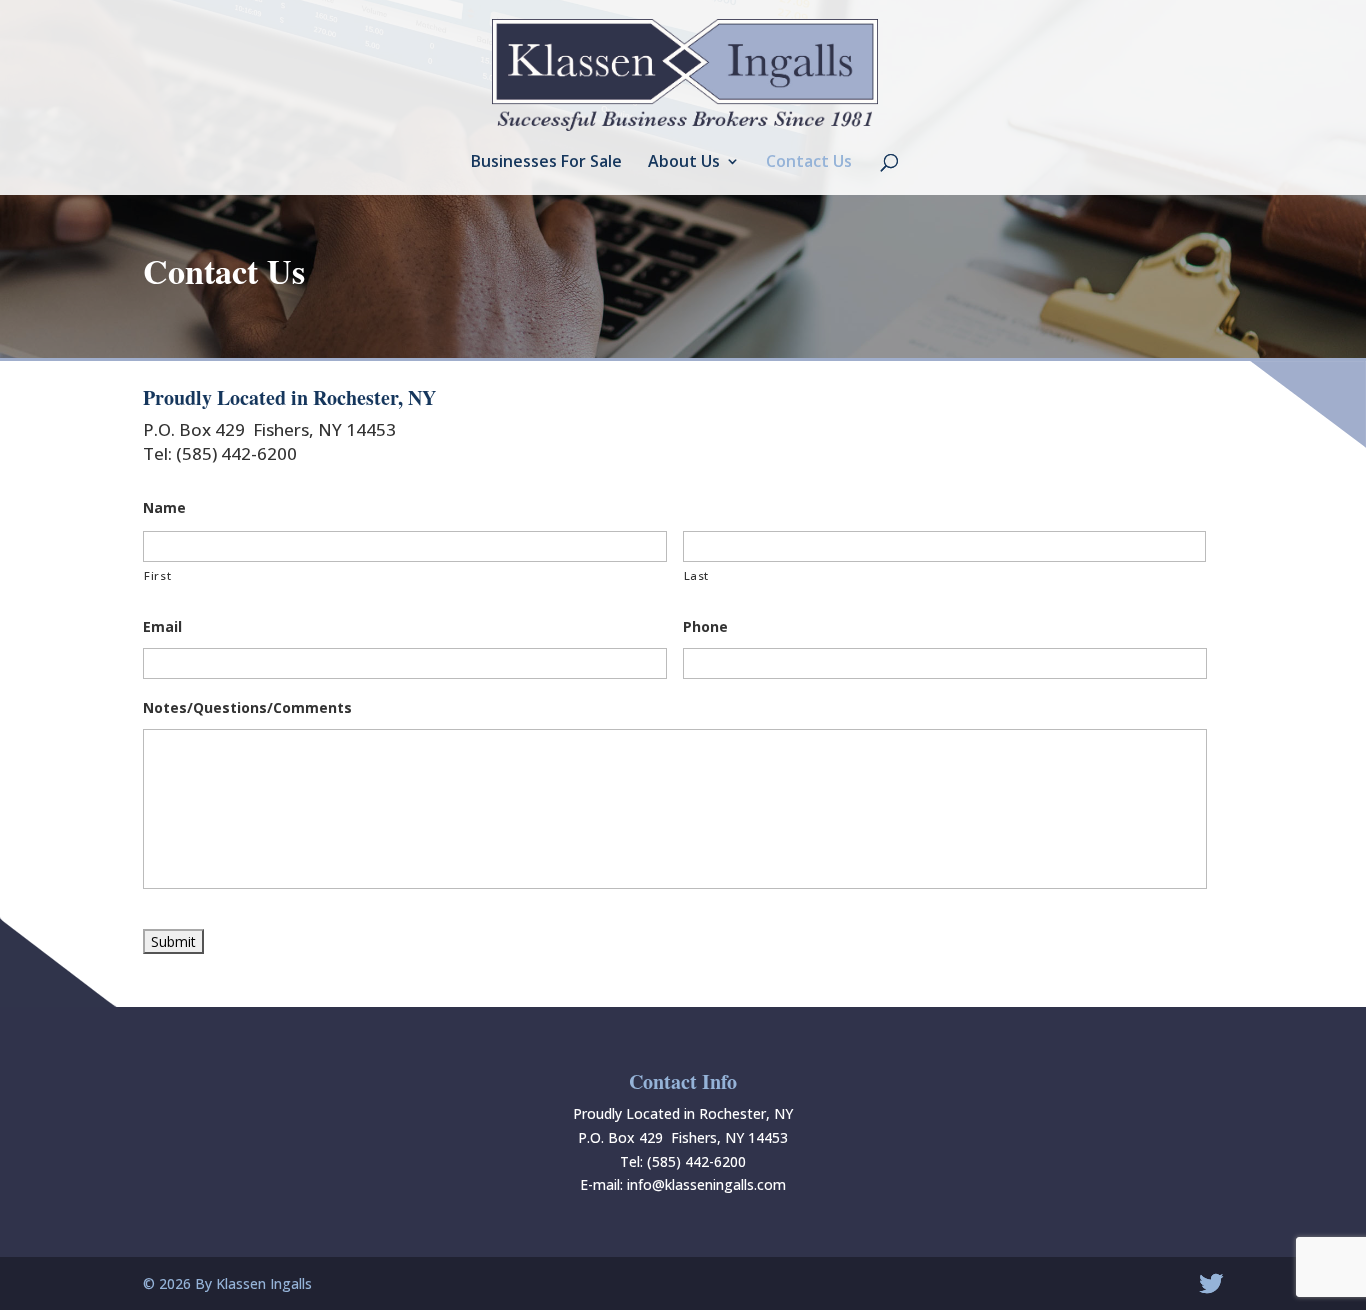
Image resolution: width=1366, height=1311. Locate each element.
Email (162, 627)
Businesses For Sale (546, 163)
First (157, 575)
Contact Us (809, 163)
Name (164, 508)
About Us (684, 163)
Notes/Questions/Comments (247, 708)
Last (697, 575)
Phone (705, 627)
